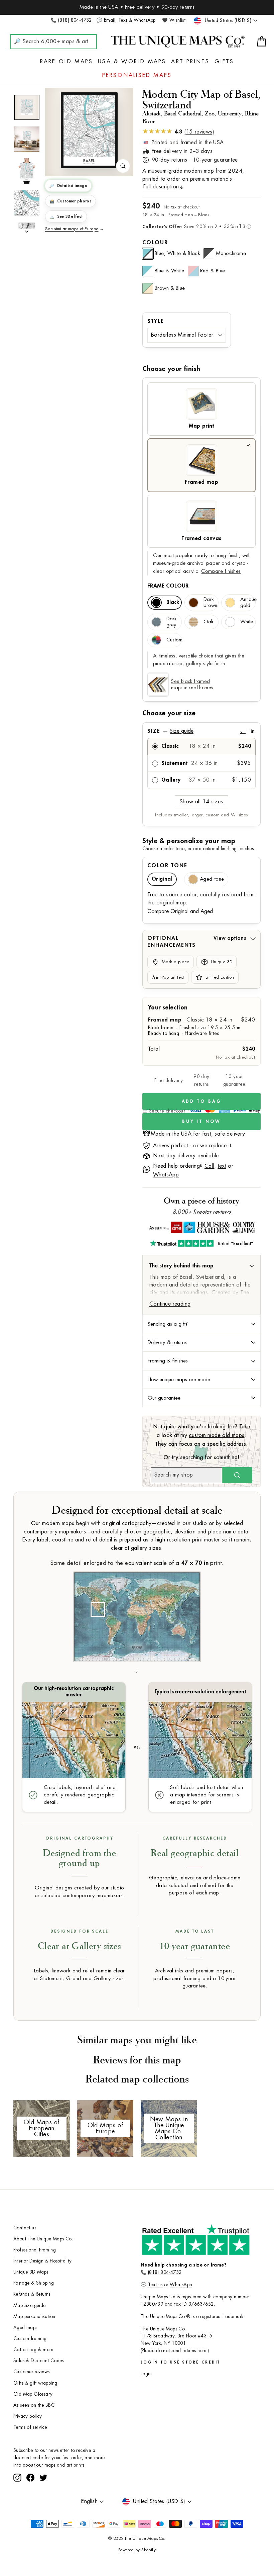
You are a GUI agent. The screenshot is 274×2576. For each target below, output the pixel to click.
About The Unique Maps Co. (43, 2239)
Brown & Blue (170, 288)
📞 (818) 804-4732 (71, 20)
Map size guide (30, 2305)
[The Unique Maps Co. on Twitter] (43, 2502)
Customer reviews (31, 2372)
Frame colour (168, 586)
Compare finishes (221, 571)
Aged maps (25, 2328)
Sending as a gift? (168, 1324)
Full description (161, 187)
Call (209, 1166)
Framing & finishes (168, 1361)
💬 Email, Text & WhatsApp (126, 20)
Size (201, 731)
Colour (155, 243)
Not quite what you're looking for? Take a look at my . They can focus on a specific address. (202, 1435)
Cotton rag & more (33, 2350)
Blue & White (170, 271)
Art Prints (190, 62)
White (247, 622)
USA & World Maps (132, 62)
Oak (209, 622)
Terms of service (30, 2427)
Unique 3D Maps (31, 2272)
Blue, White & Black (177, 253)
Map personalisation (34, 2317)
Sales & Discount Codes (39, 2361)
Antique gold (248, 602)
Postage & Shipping (34, 2283)
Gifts (224, 62)
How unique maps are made (179, 1380)
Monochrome (231, 253)
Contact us (25, 2228)
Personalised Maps (137, 75)
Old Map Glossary (33, 2394)
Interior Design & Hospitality (43, 2261)
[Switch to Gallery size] (89, 130)
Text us (155, 2285)
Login (146, 2374)
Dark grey (172, 622)
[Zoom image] (123, 166)
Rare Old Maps (67, 62)
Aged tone (212, 879)
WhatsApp (166, 1175)
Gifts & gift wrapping (35, 2383)
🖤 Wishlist (174, 20)
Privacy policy (28, 2416)
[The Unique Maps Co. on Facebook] (30, 2502)
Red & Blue (213, 271)
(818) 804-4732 (165, 2272)
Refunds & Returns (32, 2294)
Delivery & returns (167, 1342)
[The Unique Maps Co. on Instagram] (17, 2502)
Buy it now (201, 1121)
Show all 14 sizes (201, 802)
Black (173, 602)
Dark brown (210, 602)
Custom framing (30, 2339)
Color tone (167, 866)
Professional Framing (35, 2250)
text (222, 1166)
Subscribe (95, 2484)
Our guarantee (164, 1398)
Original (162, 879)
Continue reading (170, 1304)
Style (156, 321)
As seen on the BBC (34, 2405)
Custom (174, 640)
